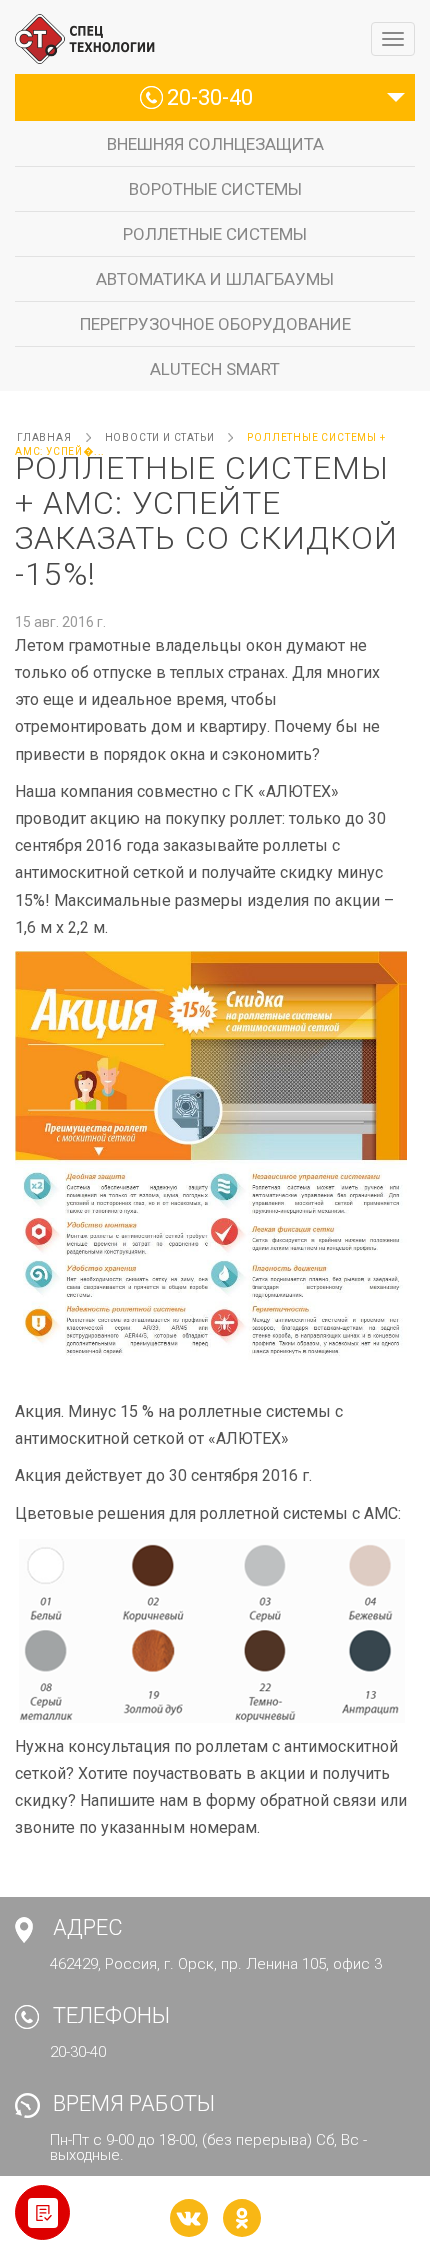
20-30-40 (210, 97)
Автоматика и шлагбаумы (215, 279)
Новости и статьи (160, 437)
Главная (44, 437)
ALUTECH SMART (215, 369)
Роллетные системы (215, 234)
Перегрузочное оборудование (215, 324)
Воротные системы (215, 189)
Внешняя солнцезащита (215, 144)
